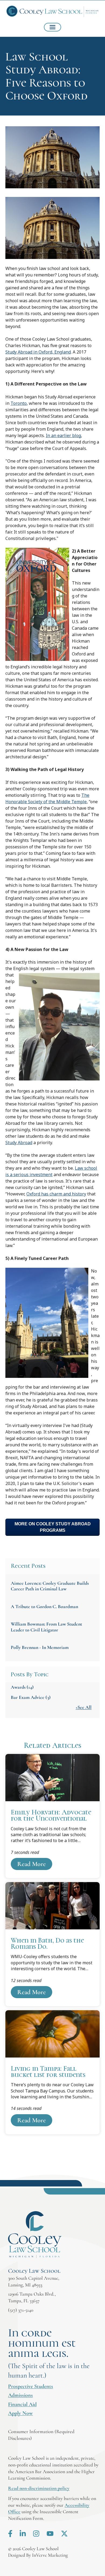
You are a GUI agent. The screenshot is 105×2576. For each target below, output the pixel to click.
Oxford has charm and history (56, 1194)
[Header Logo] (52, 12)
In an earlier (63, 435)
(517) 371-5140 (21, 2310)
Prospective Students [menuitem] (31, 2386)
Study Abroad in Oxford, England (38, 352)
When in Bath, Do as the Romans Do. (52, 1944)
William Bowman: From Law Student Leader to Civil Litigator (46, 1627)
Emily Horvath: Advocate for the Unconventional (52, 1816)
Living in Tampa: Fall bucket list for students (52, 2072)
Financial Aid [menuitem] (22, 2404)
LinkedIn (23, 2534)
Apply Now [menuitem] (20, 2413)
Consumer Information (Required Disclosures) (41, 2435)
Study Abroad (19, 1143)
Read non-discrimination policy (39, 2488)
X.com (64, 2534)
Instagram (36, 2534)
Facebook (10, 2534)
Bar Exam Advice (31, 1697)
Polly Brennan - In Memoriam (40, 1647)
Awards (22, 1687)
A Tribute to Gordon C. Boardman (44, 1606)
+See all (84, 1707)
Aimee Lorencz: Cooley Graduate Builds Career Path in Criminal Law (50, 1586)
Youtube (50, 2534)
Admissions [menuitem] (20, 2395)
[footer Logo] (35, 2235)
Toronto (19, 403)
